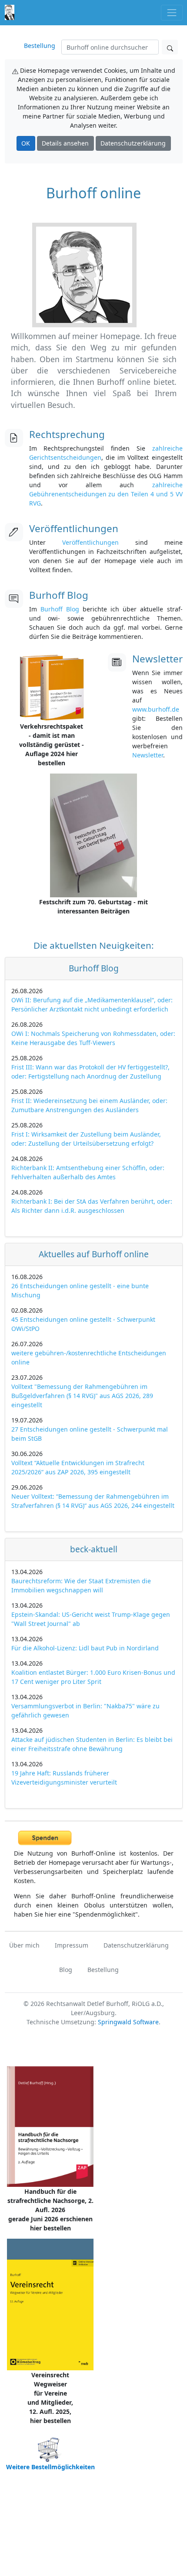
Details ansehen (65, 143)
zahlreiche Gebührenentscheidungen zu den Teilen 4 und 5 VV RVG (106, 494)
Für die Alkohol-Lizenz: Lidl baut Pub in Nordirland (85, 1648)
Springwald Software (128, 2022)
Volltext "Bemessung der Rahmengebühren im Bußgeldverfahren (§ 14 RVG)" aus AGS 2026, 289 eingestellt (82, 1396)
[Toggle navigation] (172, 12)
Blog (66, 1970)
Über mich (24, 1945)
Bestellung (40, 46)
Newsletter (148, 755)
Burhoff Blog (60, 609)
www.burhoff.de (156, 709)
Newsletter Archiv (171, 757)
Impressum (72, 1945)
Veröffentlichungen (90, 542)
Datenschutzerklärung (133, 143)
